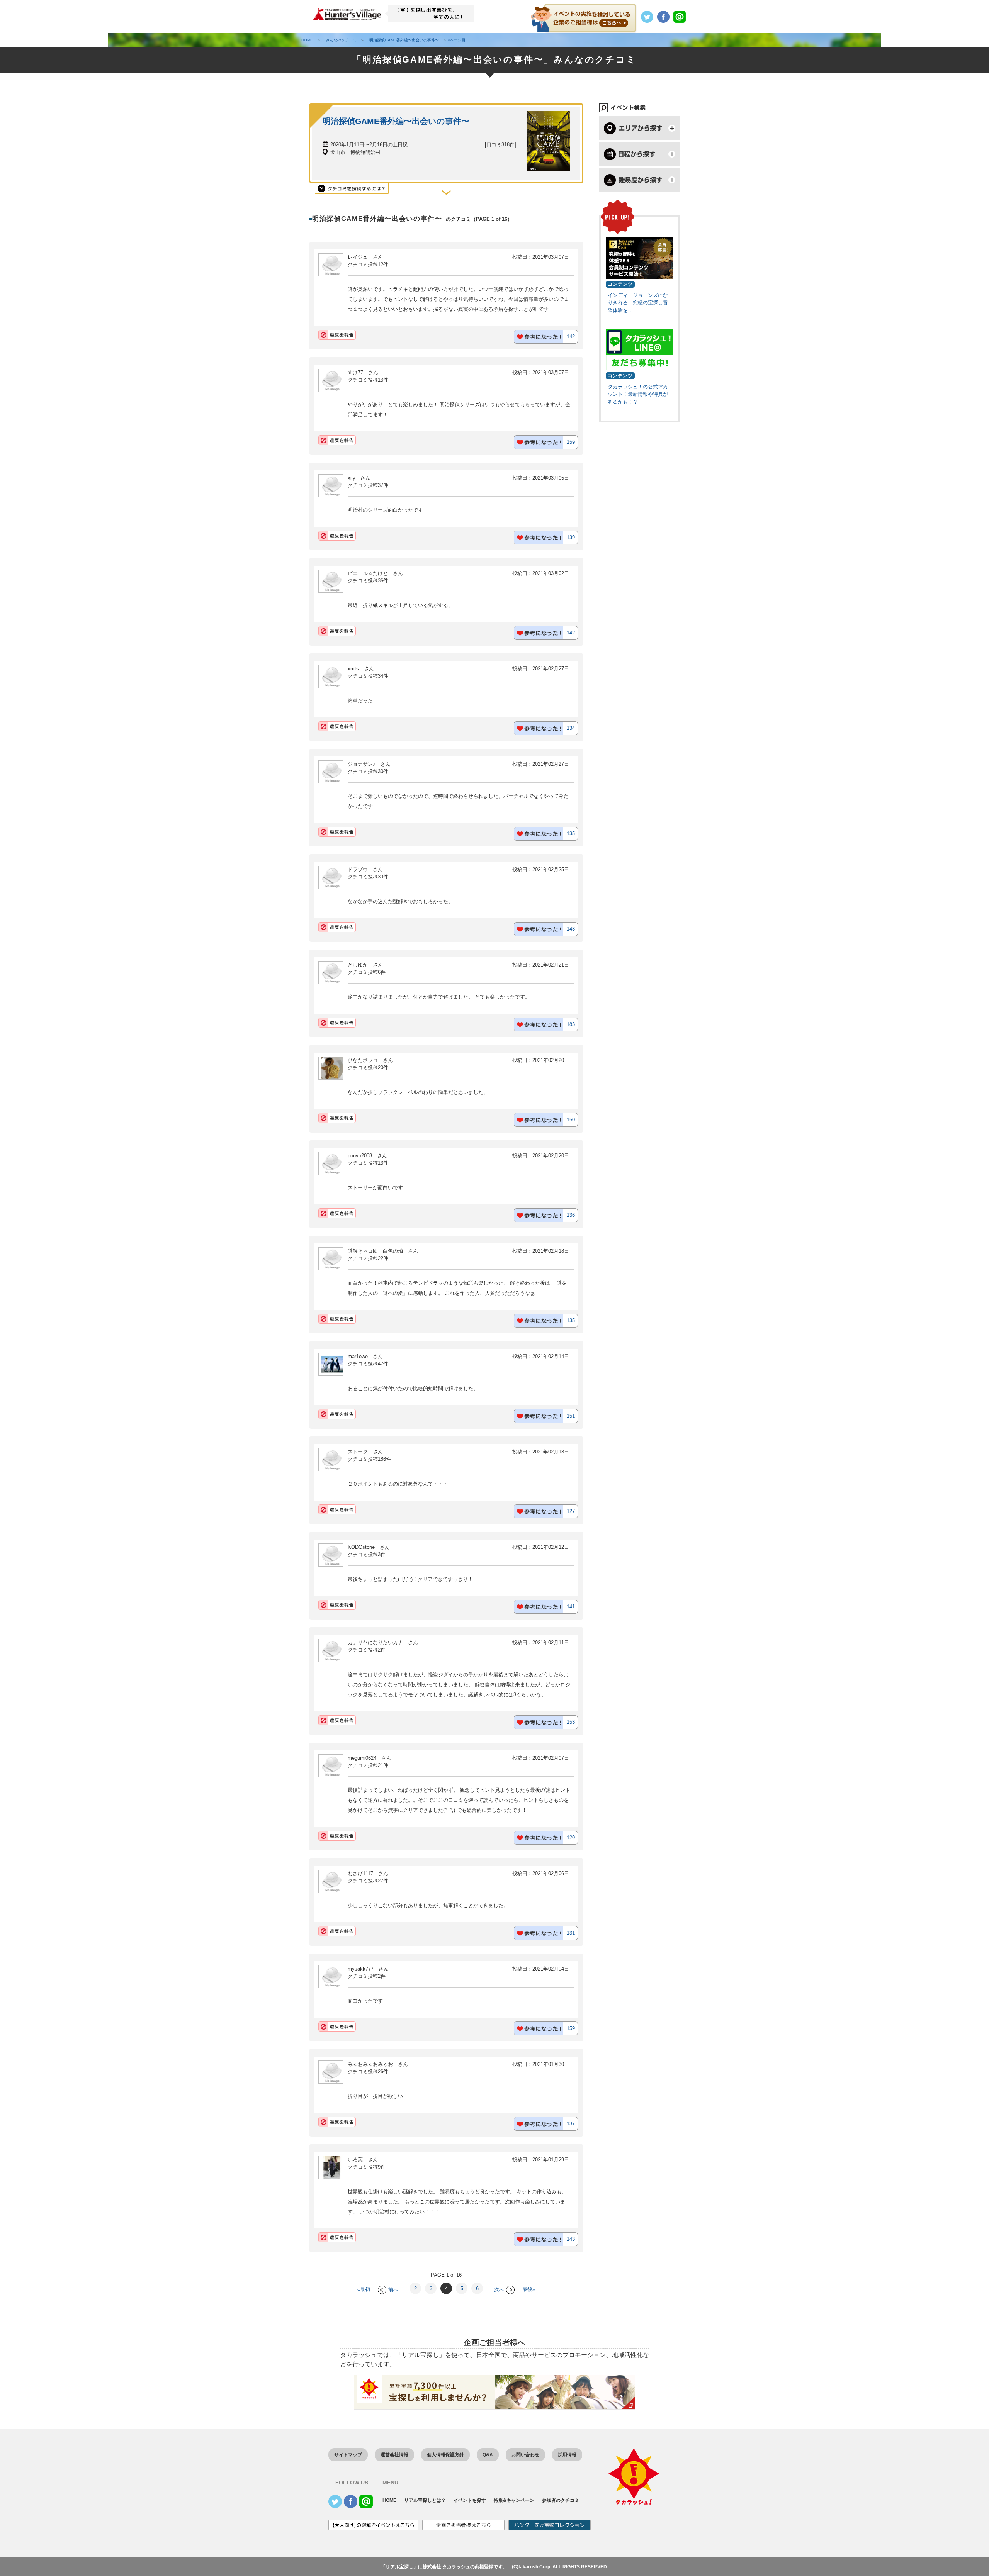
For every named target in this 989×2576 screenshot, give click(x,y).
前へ (393, 2290)
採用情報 (567, 2455)
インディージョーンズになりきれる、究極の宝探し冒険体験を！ (638, 303)
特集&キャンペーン (514, 2500)
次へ (499, 2290)
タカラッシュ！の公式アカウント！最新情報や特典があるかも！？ (638, 394)
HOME (389, 2500)
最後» (529, 2290)
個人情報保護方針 (445, 2455)
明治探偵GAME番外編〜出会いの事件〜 (396, 121)
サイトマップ (348, 2455)
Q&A (488, 2455)
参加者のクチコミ (561, 2500)
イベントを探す (470, 2500)
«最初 (364, 2290)
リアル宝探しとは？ (425, 2500)
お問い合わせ (525, 2455)
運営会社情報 (394, 2455)
